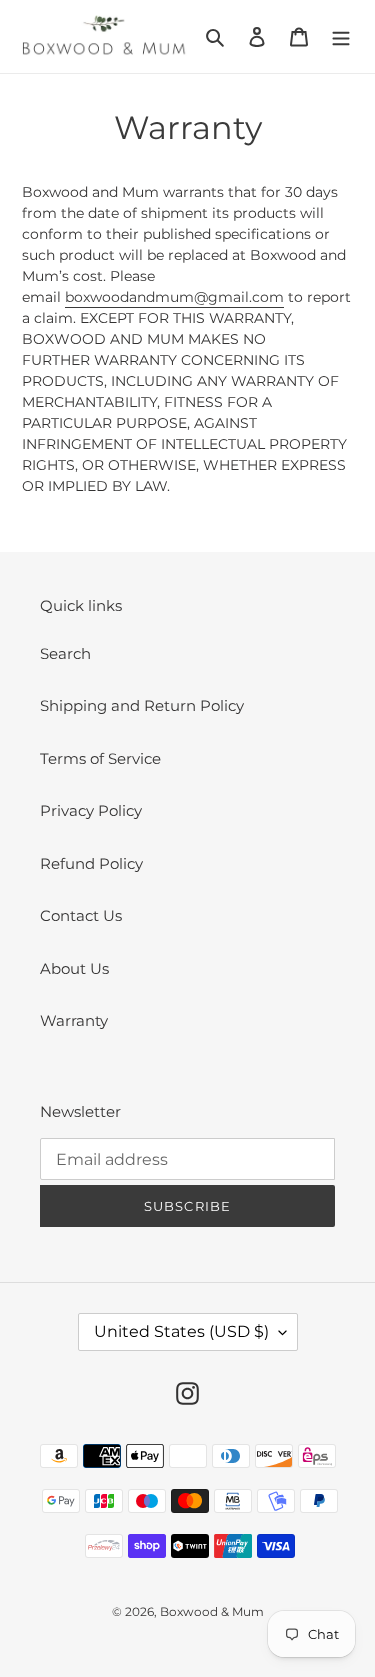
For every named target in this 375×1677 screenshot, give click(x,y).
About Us (74, 968)
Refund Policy (91, 863)
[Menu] (341, 36)
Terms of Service (100, 758)
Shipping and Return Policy (142, 705)
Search (65, 653)
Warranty (74, 1020)
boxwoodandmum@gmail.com (174, 297)
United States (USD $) (181, 1331)
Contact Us (81, 915)
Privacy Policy (91, 810)
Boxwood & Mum (212, 1611)
